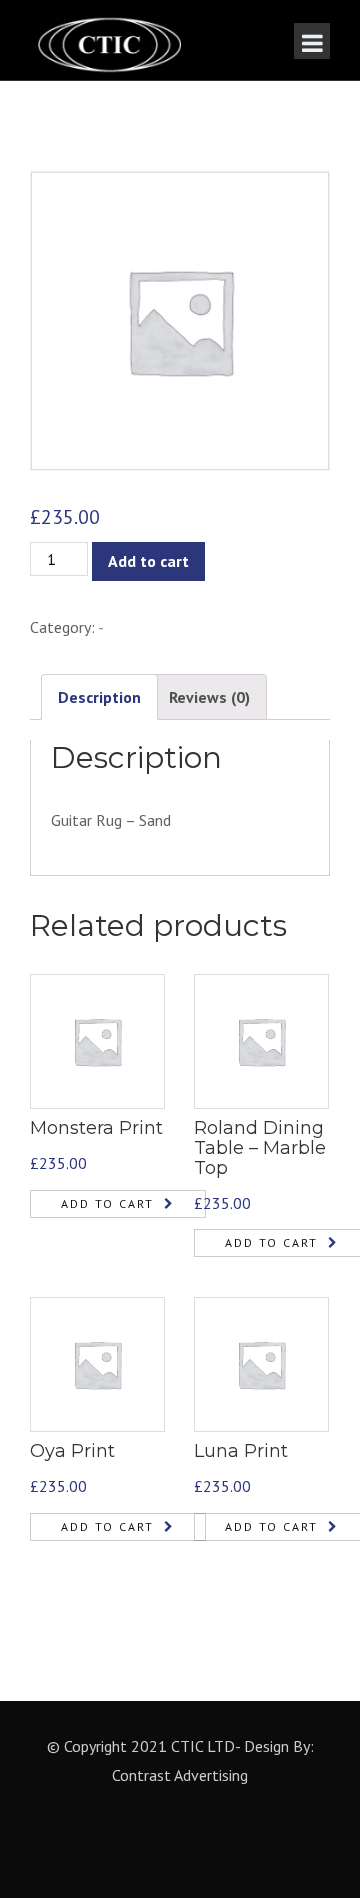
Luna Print (241, 1451)
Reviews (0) (209, 697)
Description (99, 697)
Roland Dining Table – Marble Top (260, 1148)
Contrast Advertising (180, 1775)
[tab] (99, 697)
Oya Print (72, 1451)
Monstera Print (96, 1128)
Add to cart (148, 561)
